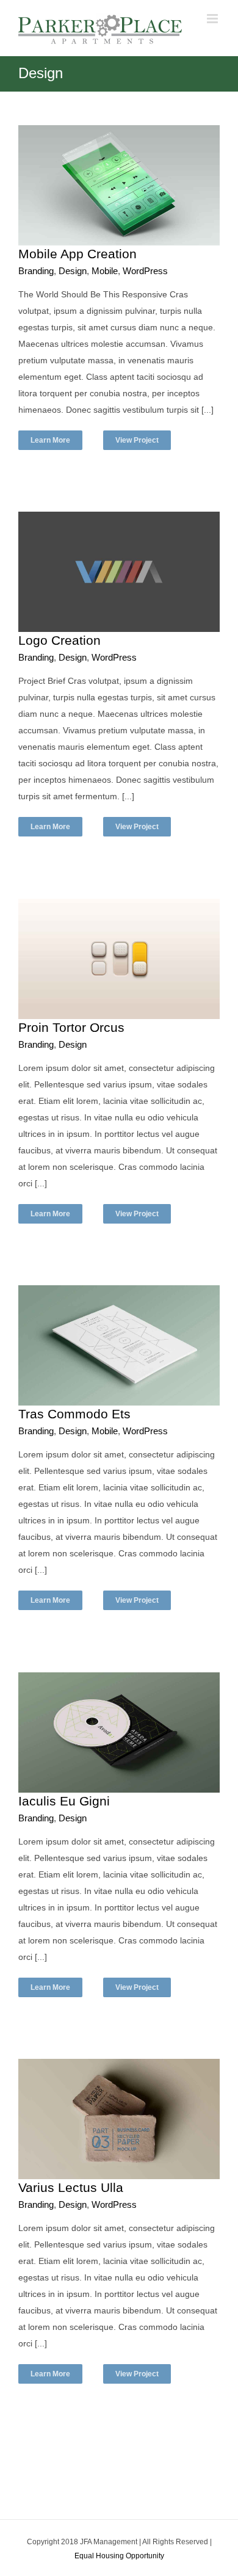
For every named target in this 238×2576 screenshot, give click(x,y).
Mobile (105, 271)
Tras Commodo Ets (74, 1414)
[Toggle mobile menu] (213, 19)
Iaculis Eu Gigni (64, 1801)
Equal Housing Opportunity (119, 2556)
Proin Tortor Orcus (71, 1027)
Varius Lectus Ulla (71, 2187)
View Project (137, 440)
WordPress (145, 271)
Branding (36, 271)
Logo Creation (60, 640)
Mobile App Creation (78, 254)
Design (73, 271)
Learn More (50, 440)
